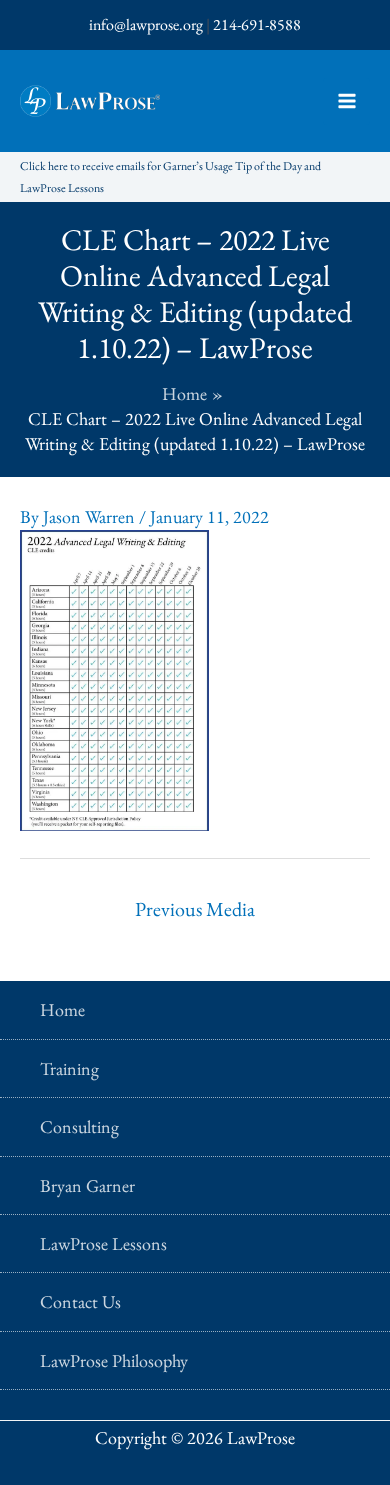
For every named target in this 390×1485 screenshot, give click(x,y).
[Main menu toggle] (346, 101)
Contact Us (80, 1301)
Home (62, 1009)
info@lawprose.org (146, 24)
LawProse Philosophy (114, 1360)
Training (69, 1068)
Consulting (79, 1126)
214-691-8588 (257, 24)
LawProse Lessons (103, 1243)
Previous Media (195, 909)
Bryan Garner (87, 1185)
